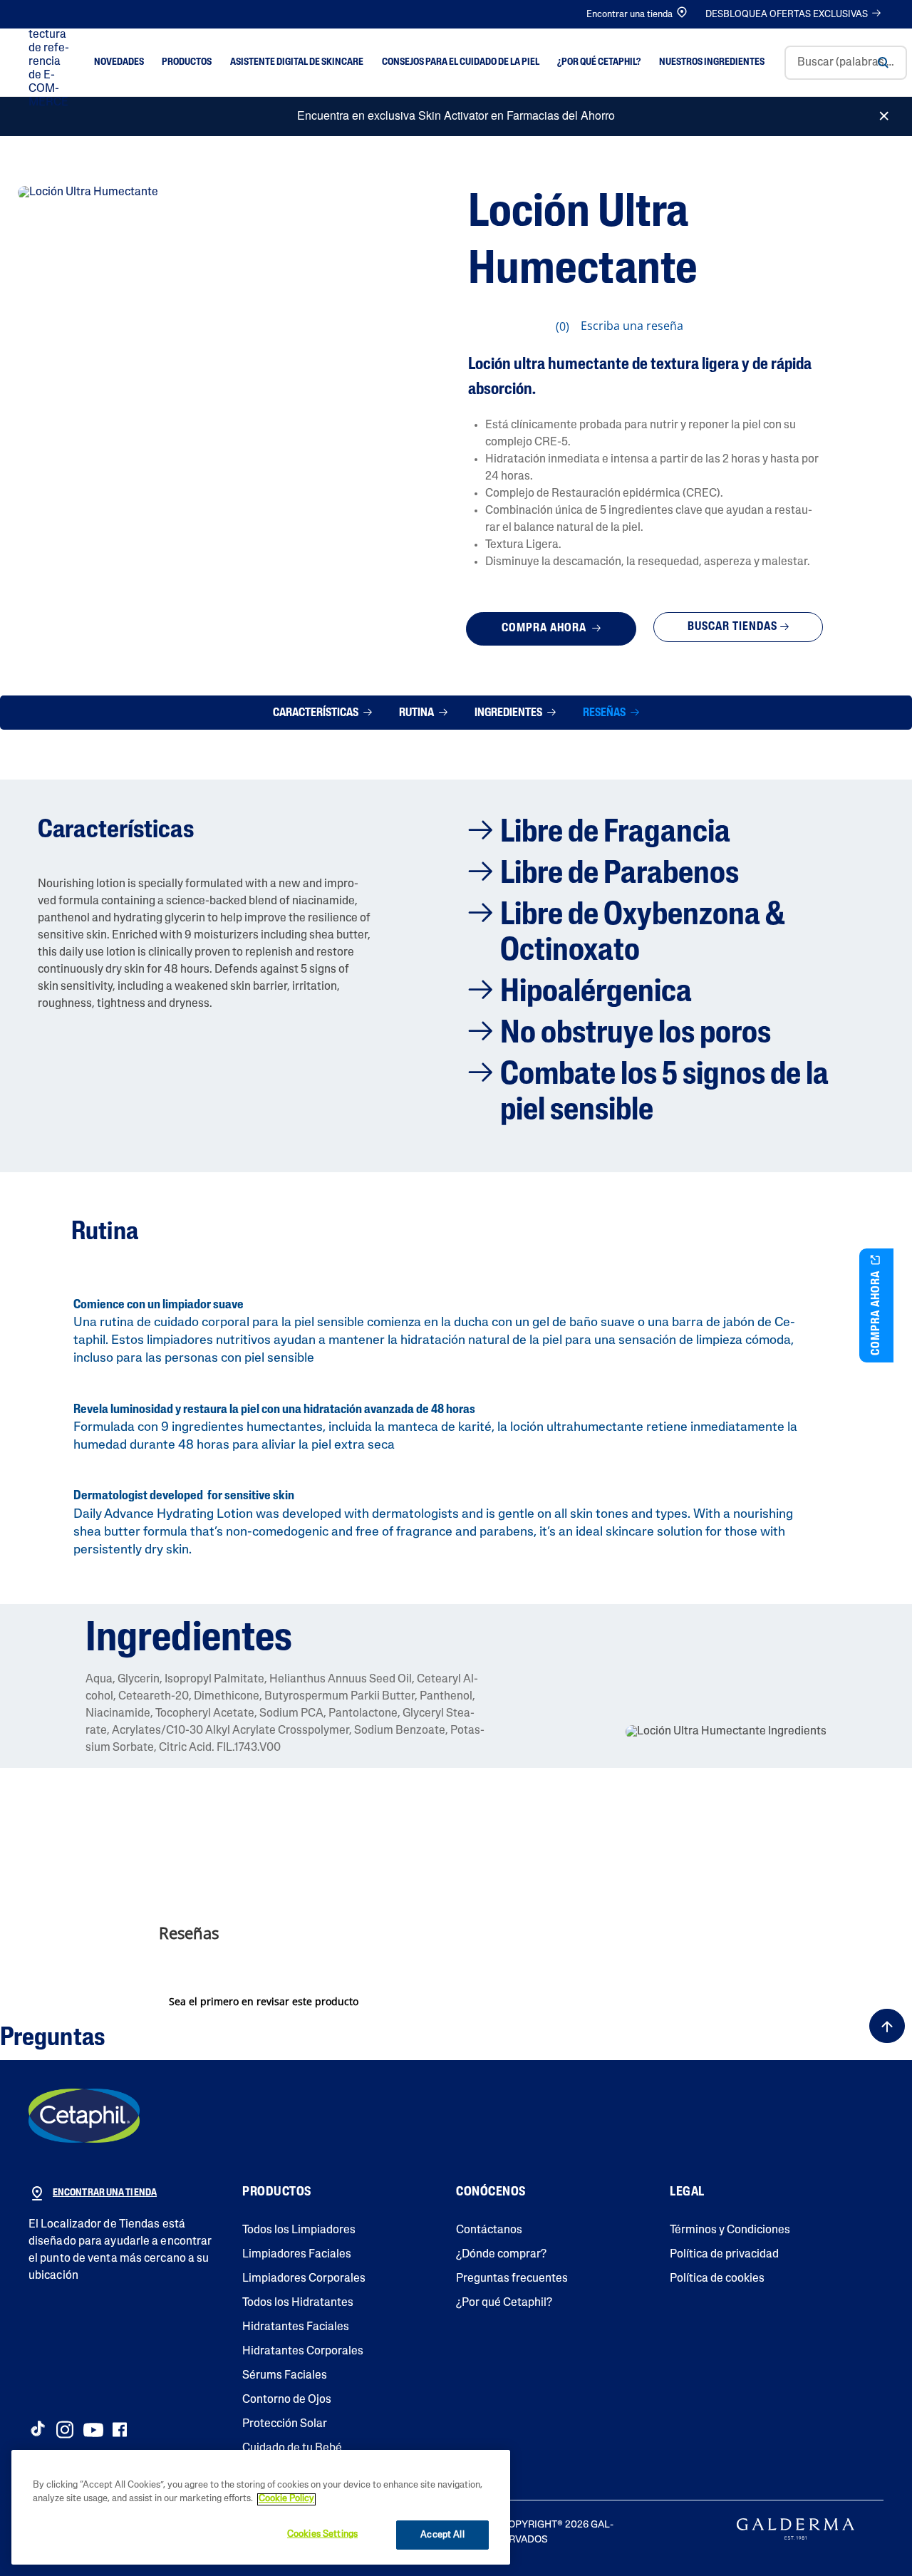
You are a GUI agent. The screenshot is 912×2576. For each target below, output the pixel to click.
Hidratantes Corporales (303, 2352)
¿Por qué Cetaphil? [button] (599, 62)
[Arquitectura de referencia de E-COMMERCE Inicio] (51, 63)
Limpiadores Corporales (304, 2279)
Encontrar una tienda (629, 15)
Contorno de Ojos (287, 2400)
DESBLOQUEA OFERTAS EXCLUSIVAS (787, 15)
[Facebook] (119, 2430)
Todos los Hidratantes (298, 2303)
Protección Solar (285, 2424)
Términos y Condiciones (730, 2230)
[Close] (884, 110)
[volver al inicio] (887, 2026)
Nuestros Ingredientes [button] (712, 62)
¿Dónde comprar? (501, 2255)
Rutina (418, 713)
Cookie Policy (286, 2499)
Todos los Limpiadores (299, 2230)
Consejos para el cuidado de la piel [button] (461, 62)
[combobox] (846, 63)
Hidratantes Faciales (296, 2327)
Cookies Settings (322, 2534)
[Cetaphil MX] (84, 2116)
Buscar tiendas (732, 627)
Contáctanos (489, 2230)
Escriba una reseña (632, 326)
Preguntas (52, 2039)
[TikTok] (37, 2428)
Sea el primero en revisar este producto (267, 2004)
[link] (524, 326)
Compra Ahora (545, 629)
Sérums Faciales (285, 2376)
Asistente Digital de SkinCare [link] (297, 62)
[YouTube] (93, 2430)
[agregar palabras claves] (883, 63)
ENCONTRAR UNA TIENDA (105, 2193)
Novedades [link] (119, 62)
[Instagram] (65, 2430)
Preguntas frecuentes (512, 2279)
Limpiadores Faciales (297, 2255)
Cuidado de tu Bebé (292, 2448)
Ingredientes (509, 713)
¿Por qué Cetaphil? (504, 2303)
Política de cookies (717, 2279)
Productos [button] (187, 62)
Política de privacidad (724, 2255)
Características (317, 713)
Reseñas (605, 713)
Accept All (442, 2535)
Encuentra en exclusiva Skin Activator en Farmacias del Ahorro (456, 115)
